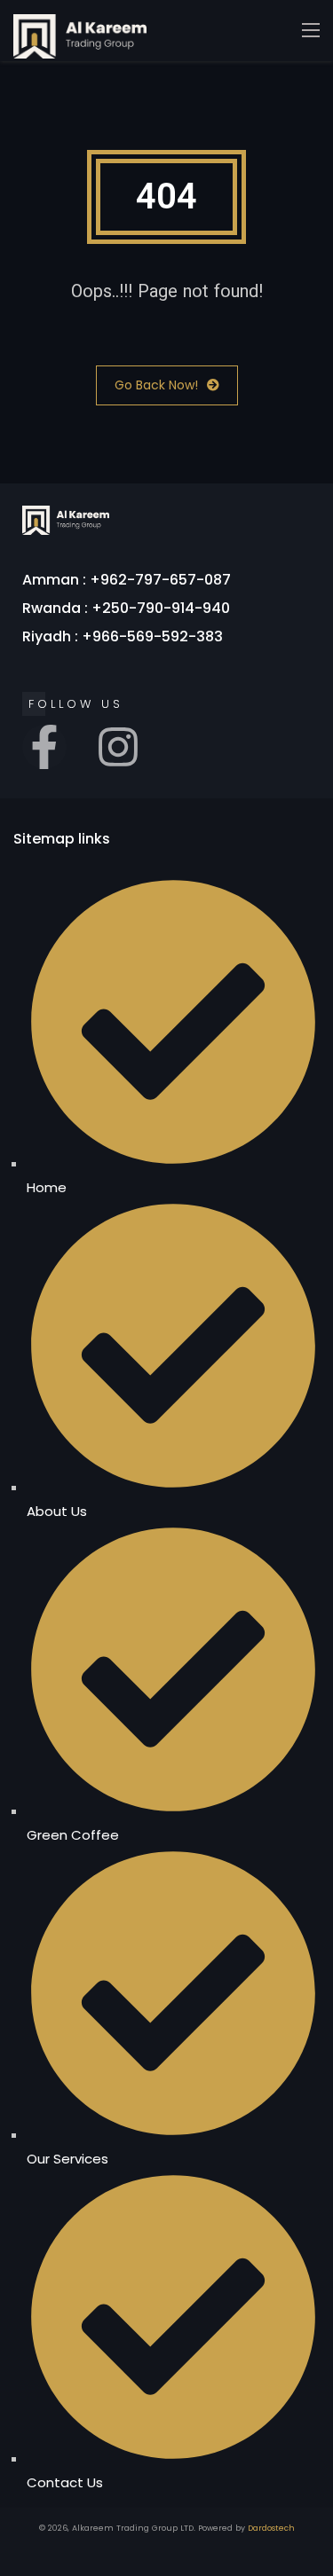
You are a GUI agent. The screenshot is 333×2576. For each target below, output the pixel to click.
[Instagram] (118, 747)
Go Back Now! (156, 385)
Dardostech (271, 2528)
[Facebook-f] (44, 747)
